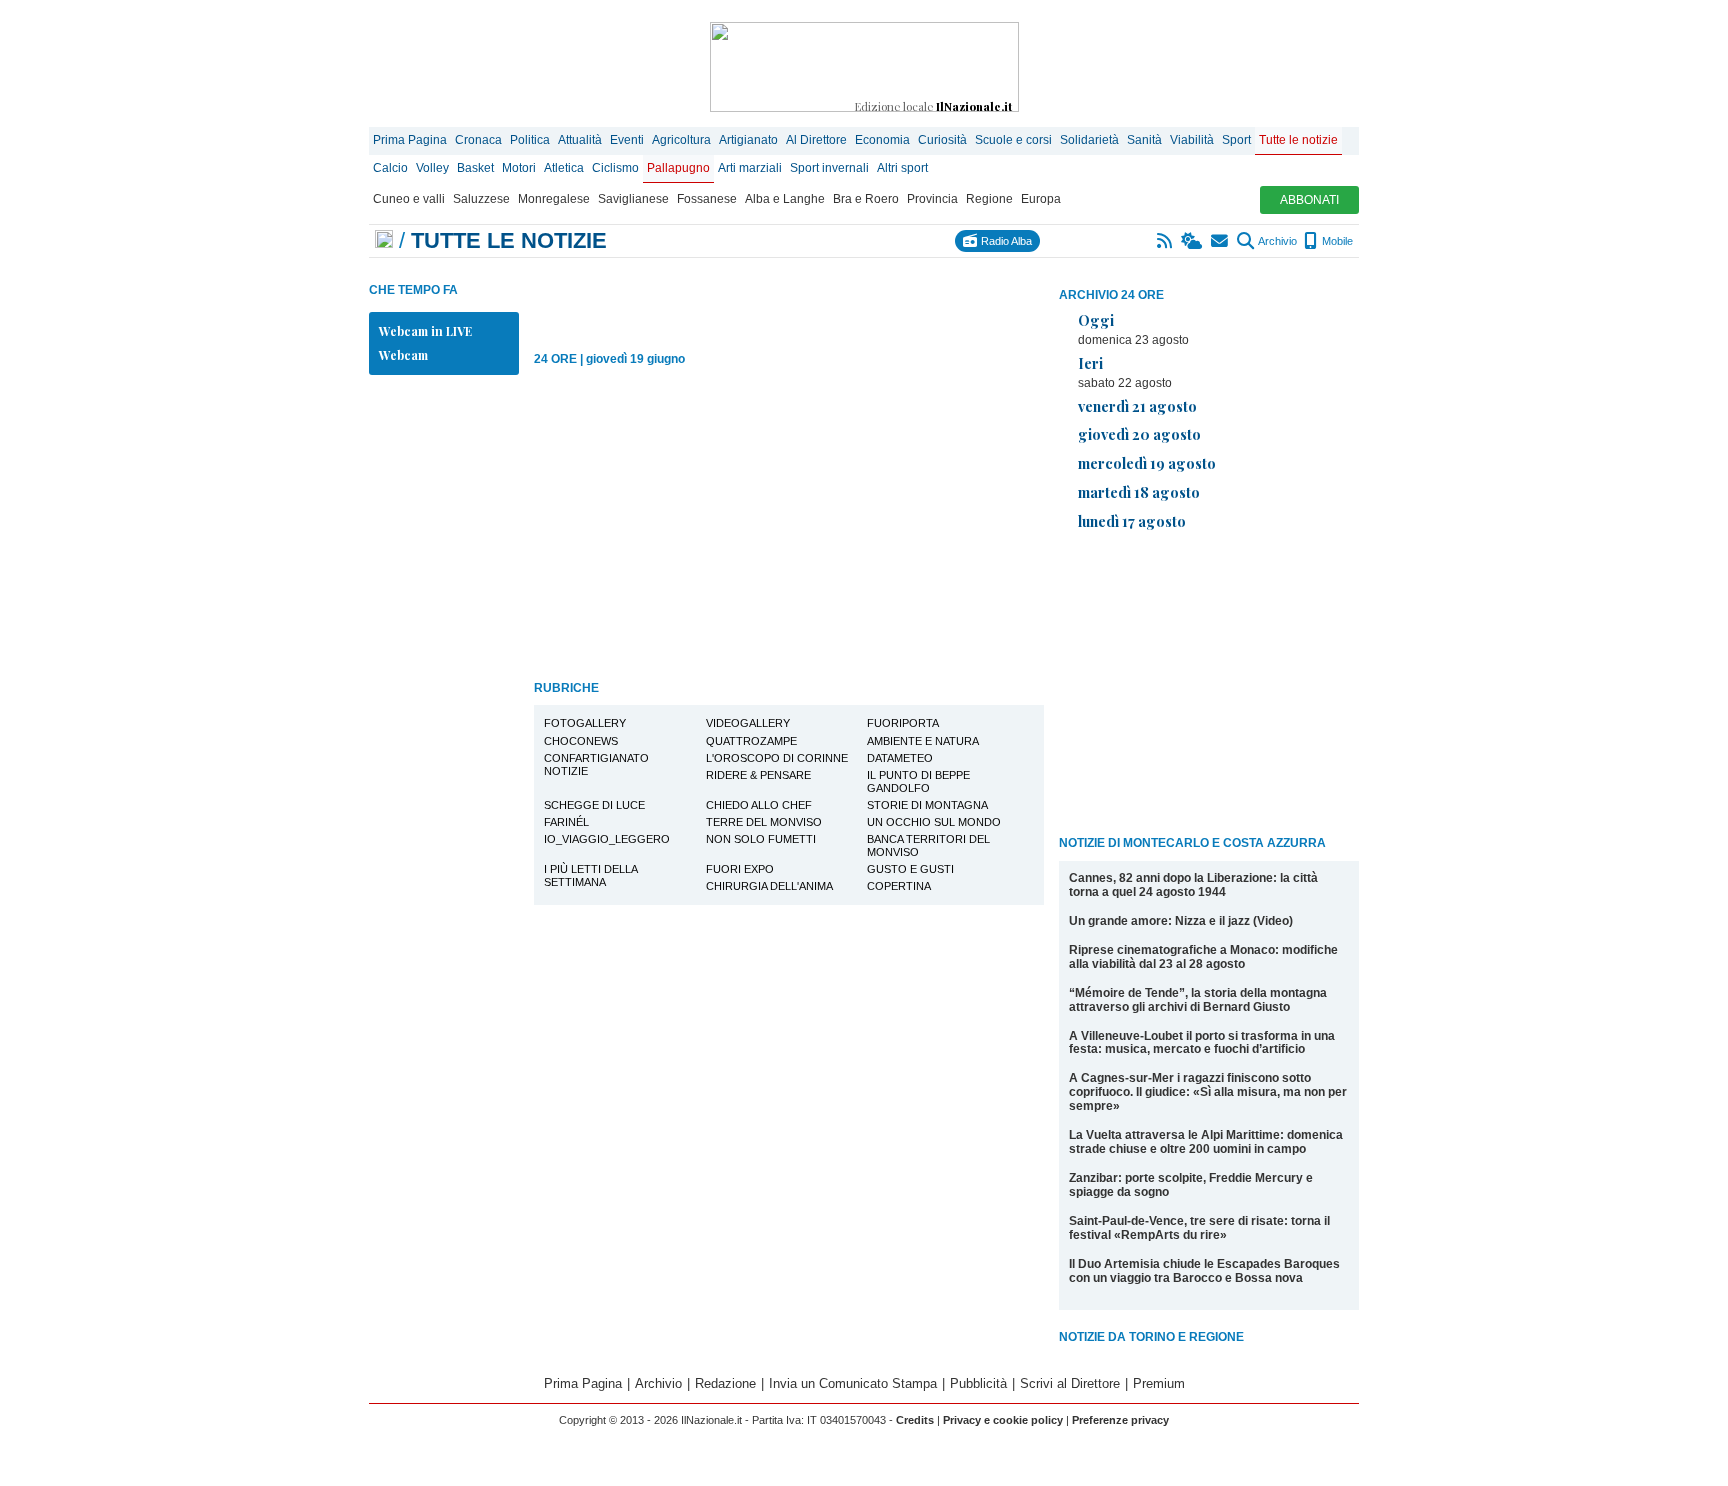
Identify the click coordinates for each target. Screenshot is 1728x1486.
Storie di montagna (927, 805)
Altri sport (902, 168)
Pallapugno (678, 168)
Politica (530, 140)
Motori (519, 168)
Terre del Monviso (764, 822)
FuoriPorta (903, 723)
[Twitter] (1098, 241)
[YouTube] (1120, 241)
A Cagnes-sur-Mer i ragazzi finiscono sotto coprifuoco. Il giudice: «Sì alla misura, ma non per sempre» (1208, 1092)
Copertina (899, 886)
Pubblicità (978, 1383)
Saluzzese (481, 199)
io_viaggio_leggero (607, 839)
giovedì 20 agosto (1139, 434)
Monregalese (554, 199)
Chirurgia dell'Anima (769, 886)
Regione (989, 199)
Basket (475, 168)
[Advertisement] (1209, 687)
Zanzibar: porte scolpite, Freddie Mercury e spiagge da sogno (1191, 1185)
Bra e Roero (866, 199)
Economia (882, 140)
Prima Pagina (410, 140)
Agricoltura (681, 140)
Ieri (1090, 363)
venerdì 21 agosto (1137, 406)
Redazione (725, 1383)
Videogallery (748, 723)
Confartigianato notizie (596, 764)
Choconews (581, 741)
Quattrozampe (751, 741)
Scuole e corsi (1013, 140)
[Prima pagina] (384, 240)
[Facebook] (1054, 241)
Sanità (1144, 140)
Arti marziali (750, 168)
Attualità (580, 140)
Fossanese (707, 199)
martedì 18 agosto (1139, 492)
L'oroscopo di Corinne (777, 758)
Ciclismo (615, 168)
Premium (1159, 1383)
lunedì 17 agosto (1132, 521)
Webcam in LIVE (425, 331)
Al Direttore (816, 140)
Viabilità (1192, 140)
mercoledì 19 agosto (1147, 463)
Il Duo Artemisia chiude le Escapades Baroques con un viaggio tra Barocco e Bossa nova (1204, 1271)
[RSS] (1165, 241)
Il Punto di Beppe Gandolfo (918, 781)
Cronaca (478, 140)
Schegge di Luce (594, 805)
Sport (1236, 140)
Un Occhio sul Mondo (934, 822)
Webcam (403, 355)
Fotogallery (585, 723)
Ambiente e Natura (923, 741)
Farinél (566, 822)
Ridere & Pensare (758, 775)
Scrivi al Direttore (1070, 1383)
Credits (915, 1420)
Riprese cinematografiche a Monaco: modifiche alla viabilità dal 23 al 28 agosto (1203, 957)
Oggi (1096, 320)
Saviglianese (633, 199)
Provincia (932, 199)
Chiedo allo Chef (759, 805)
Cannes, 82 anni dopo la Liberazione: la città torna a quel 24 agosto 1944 (1193, 885)
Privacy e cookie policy (1003, 1420)
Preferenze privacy (1120, 1420)
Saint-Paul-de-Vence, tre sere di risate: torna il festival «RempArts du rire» (1199, 1228)
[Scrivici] (1220, 241)
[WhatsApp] (1142, 241)
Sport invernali (829, 168)
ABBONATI (1309, 200)
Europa (1041, 199)
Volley (432, 168)
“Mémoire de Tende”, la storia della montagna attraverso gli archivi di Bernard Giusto (1198, 1000)
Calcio (390, 168)
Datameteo (900, 758)
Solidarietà (1089, 140)
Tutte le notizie (1298, 140)
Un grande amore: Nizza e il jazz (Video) (1181, 921)
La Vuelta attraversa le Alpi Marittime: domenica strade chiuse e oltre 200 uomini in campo (1206, 1142)
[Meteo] (1192, 241)
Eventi (627, 140)
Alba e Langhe (785, 199)
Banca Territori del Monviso (928, 845)
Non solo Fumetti (761, 839)
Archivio (1276, 241)
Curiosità (942, 140)
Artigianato (748, 140)
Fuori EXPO (740, 869)
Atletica (564, 168)
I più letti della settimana (591, 875)
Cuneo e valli (409, 199)
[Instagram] (1076, 241)
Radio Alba (1005, 241)
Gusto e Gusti (910, 869)
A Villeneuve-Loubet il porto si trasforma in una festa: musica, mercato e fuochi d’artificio (1202, 1043)
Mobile (1336, 241)
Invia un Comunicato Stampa (853, 1383)
